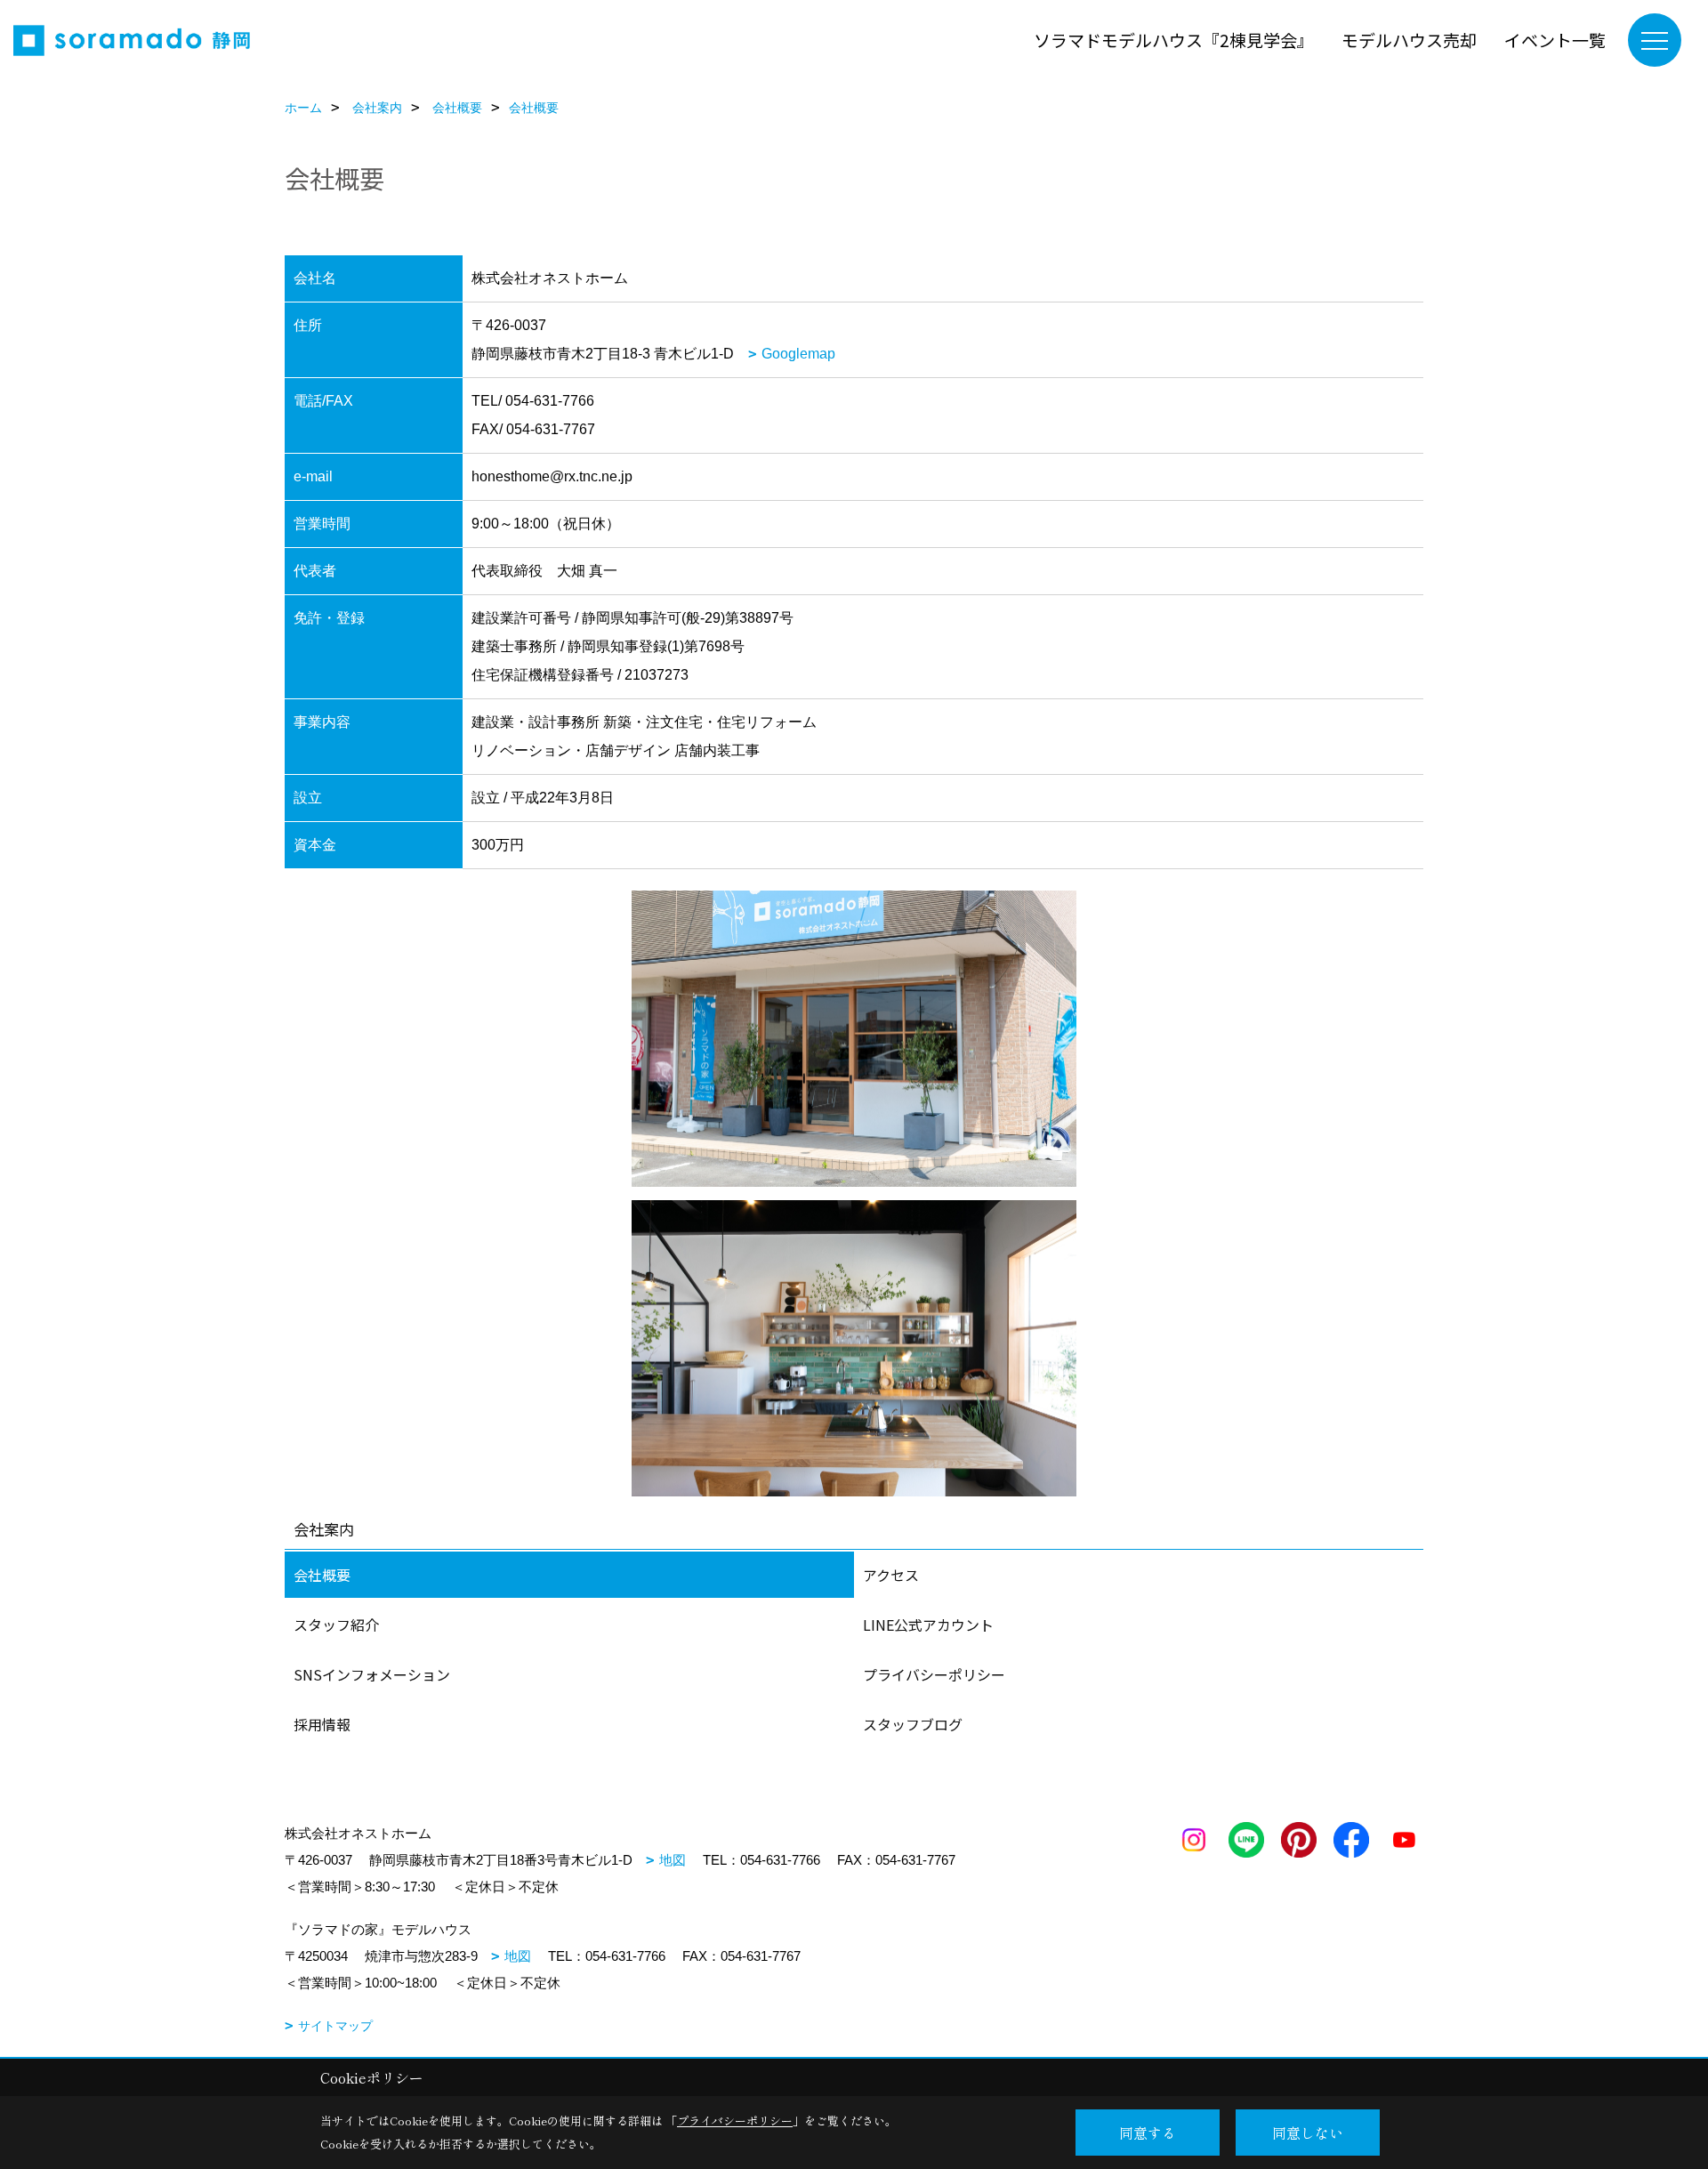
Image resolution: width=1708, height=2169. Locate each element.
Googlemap (798, 354)
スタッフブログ (913, 1724)
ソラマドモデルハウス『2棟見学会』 (1174, 40)
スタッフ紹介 (336, 1625)
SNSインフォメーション (372, 1674)
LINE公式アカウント (928, 1625)
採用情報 (322, 1724)
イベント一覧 (1555, 40)
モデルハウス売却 (1409, 40)
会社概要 (322, 1575)
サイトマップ (335, 2026)
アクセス (891, 1575)
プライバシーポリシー (934, 1674)
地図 (673, 1860)
